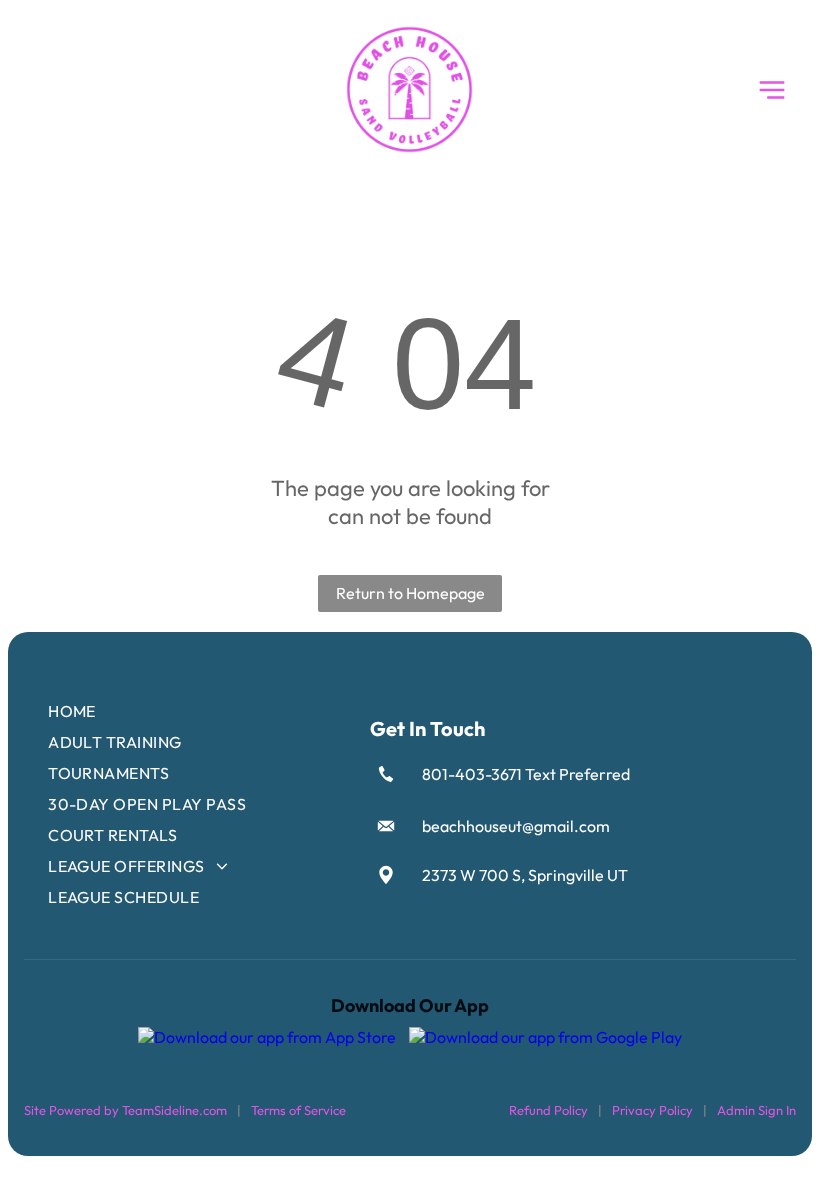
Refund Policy (548, 1110)
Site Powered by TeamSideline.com (125, 1110)
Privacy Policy (652, 1110)
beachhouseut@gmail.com (516, 826)
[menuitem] (197, 711)
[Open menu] (772, 90)
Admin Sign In (756, 1110)
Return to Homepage (410, 593)
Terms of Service (298, 1110)
